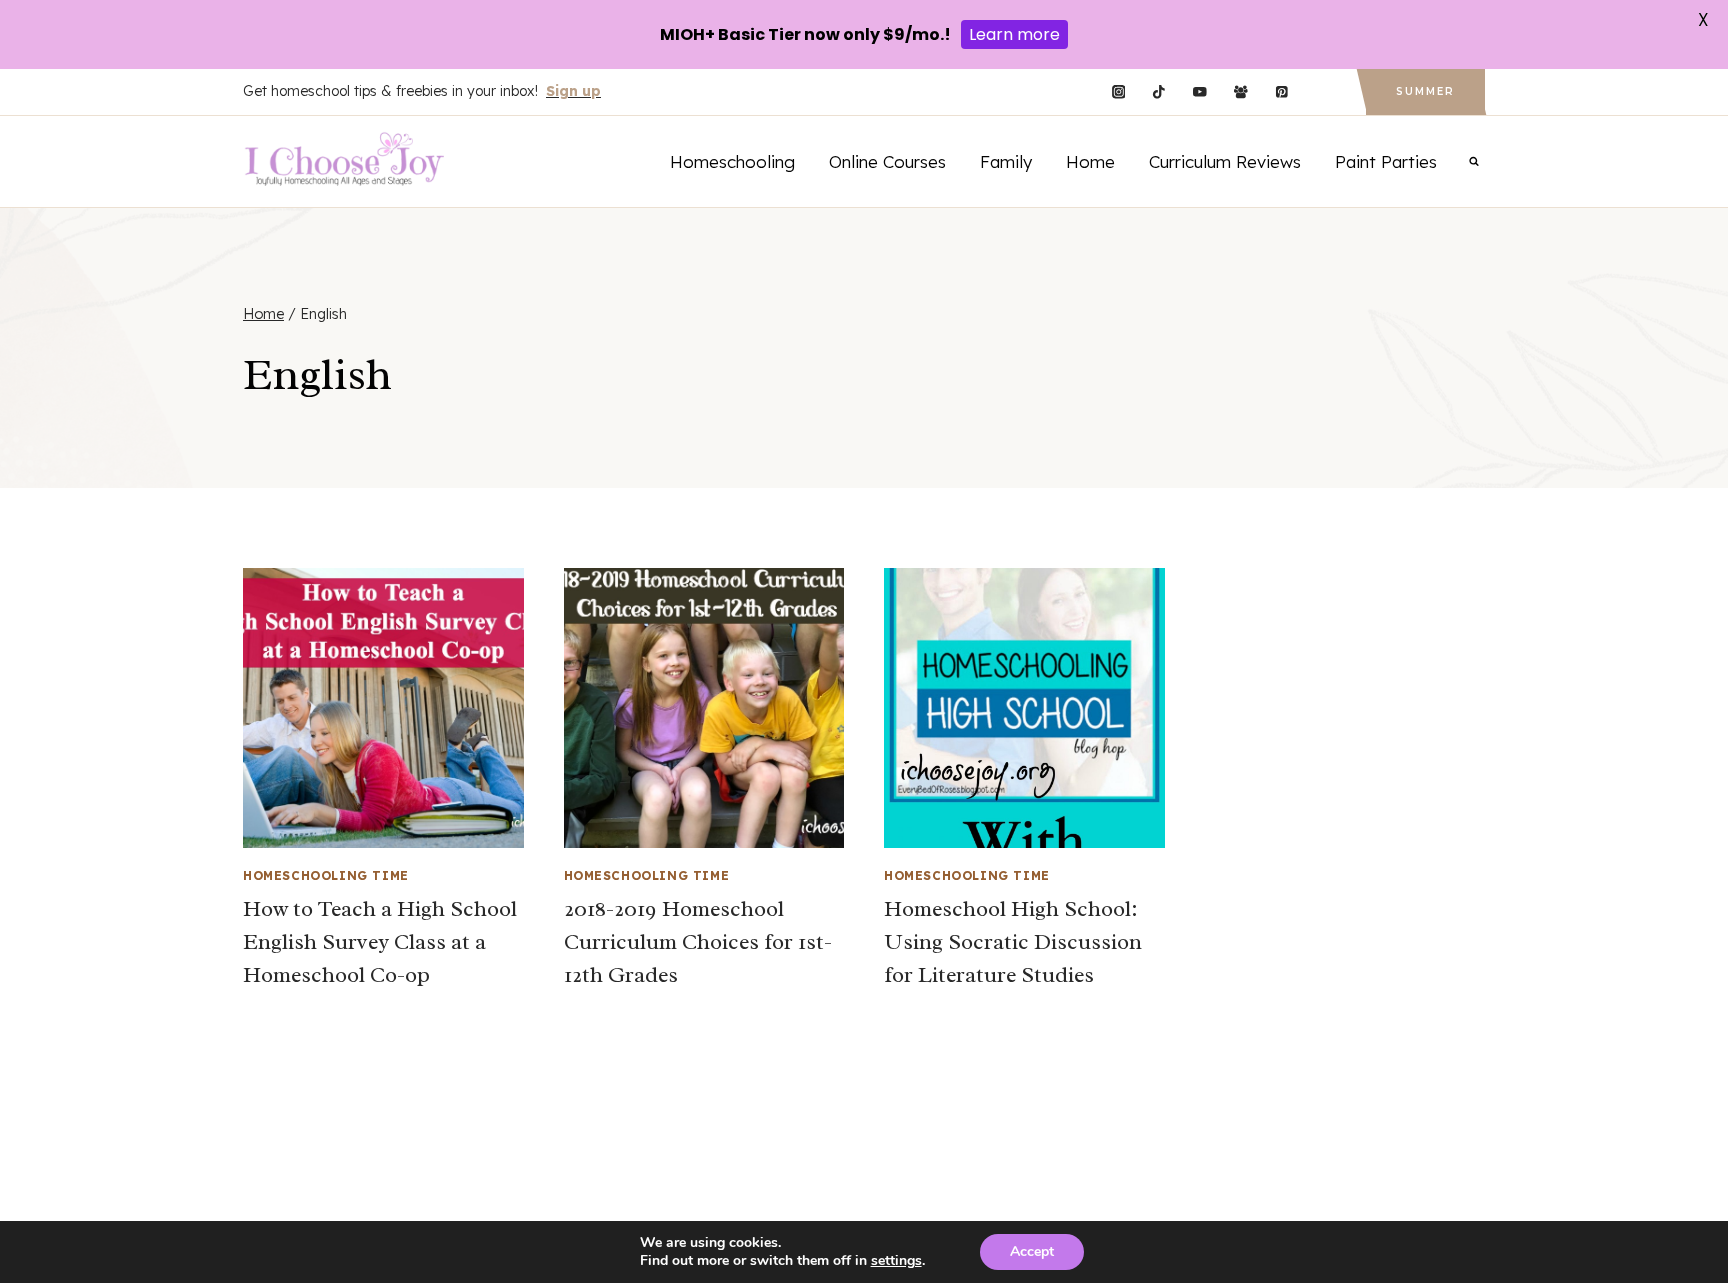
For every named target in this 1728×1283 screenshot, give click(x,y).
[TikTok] (1159, 92)
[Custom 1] (1322, 92)
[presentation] (383, 708)
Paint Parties (1386, 161)
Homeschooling (732, 161)
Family (1006, 161)
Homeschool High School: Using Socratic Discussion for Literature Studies (1013, 942)
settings (896, 1261)
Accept (1032, 1251)
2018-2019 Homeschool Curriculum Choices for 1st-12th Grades (698, 942)
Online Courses (887, 161)
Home (1090, 161)
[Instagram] (1118, 92)
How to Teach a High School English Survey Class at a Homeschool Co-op (380, 942)
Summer (1425, 91)
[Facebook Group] (1240, 92)
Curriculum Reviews (1225, 161)
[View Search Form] (1474, 161)
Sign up (573, 91)
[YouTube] (1199, 92)
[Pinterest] (1281, 92)
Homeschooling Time (326, 875)
